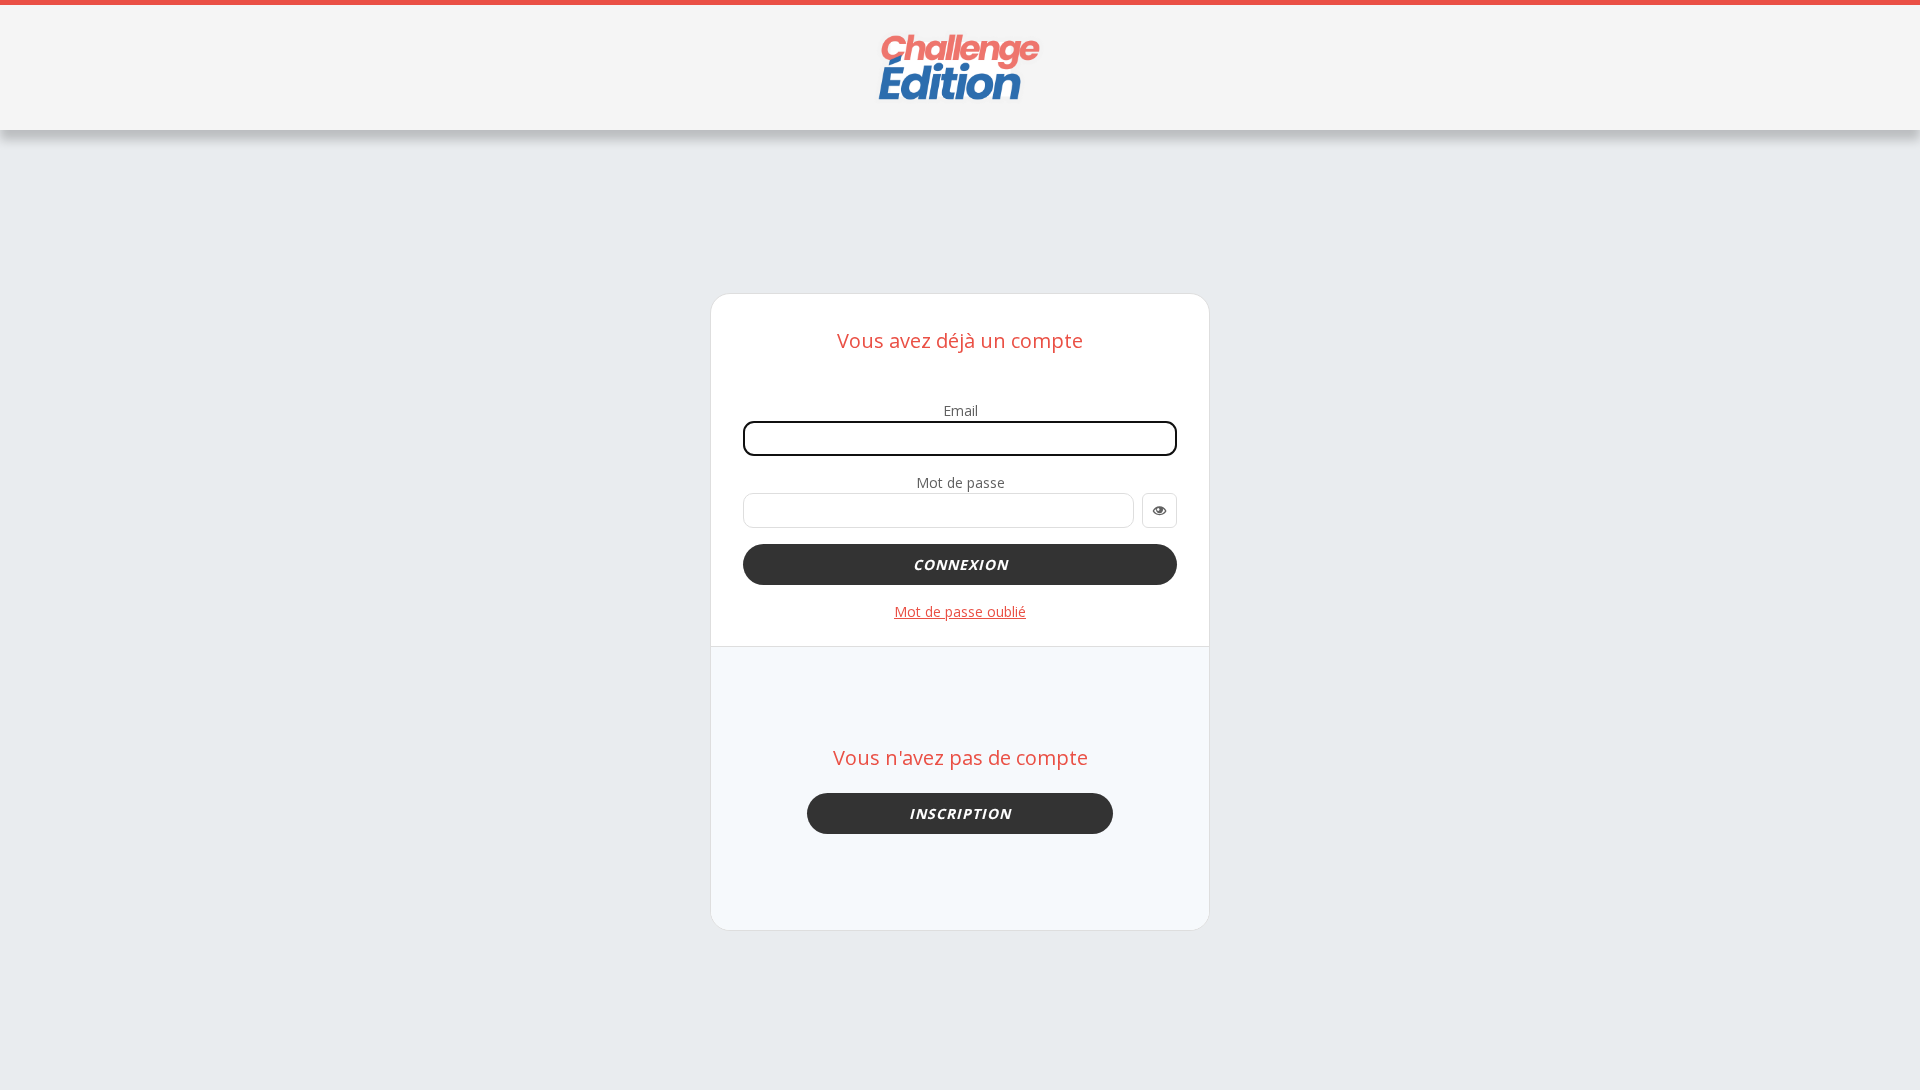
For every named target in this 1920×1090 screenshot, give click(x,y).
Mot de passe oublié (960, 611)
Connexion (960, 564)
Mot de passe (960, 482)
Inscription (960, 813)
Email (960, 410)
